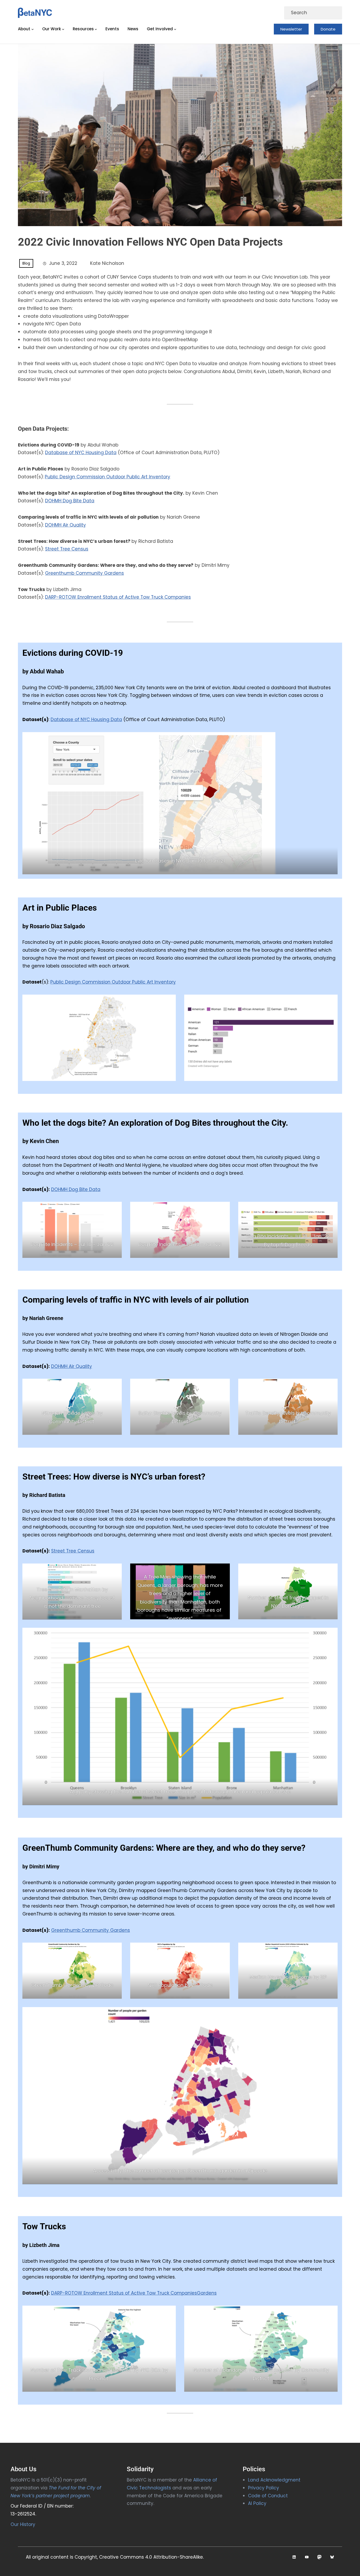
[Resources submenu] (96, 29)
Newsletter (291, 29)
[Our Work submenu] (63, 29)
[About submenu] (33, 29)
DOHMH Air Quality (65, 525)
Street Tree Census (67, 549)
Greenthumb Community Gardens (84, 573)
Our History (23, 2524)
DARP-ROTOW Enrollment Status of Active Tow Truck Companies (118, 597)
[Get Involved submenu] (175, 29)
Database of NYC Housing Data (81, 453)
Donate (328, 29)
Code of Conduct (268, 2496)
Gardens (207, 2293)
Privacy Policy (264, 2488)
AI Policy (257, 2503)
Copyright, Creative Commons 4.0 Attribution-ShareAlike (139, 2557)
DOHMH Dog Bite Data (70, 501)
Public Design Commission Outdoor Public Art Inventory (108, 477)
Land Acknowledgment (274, 2480)
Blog (26, 263)
